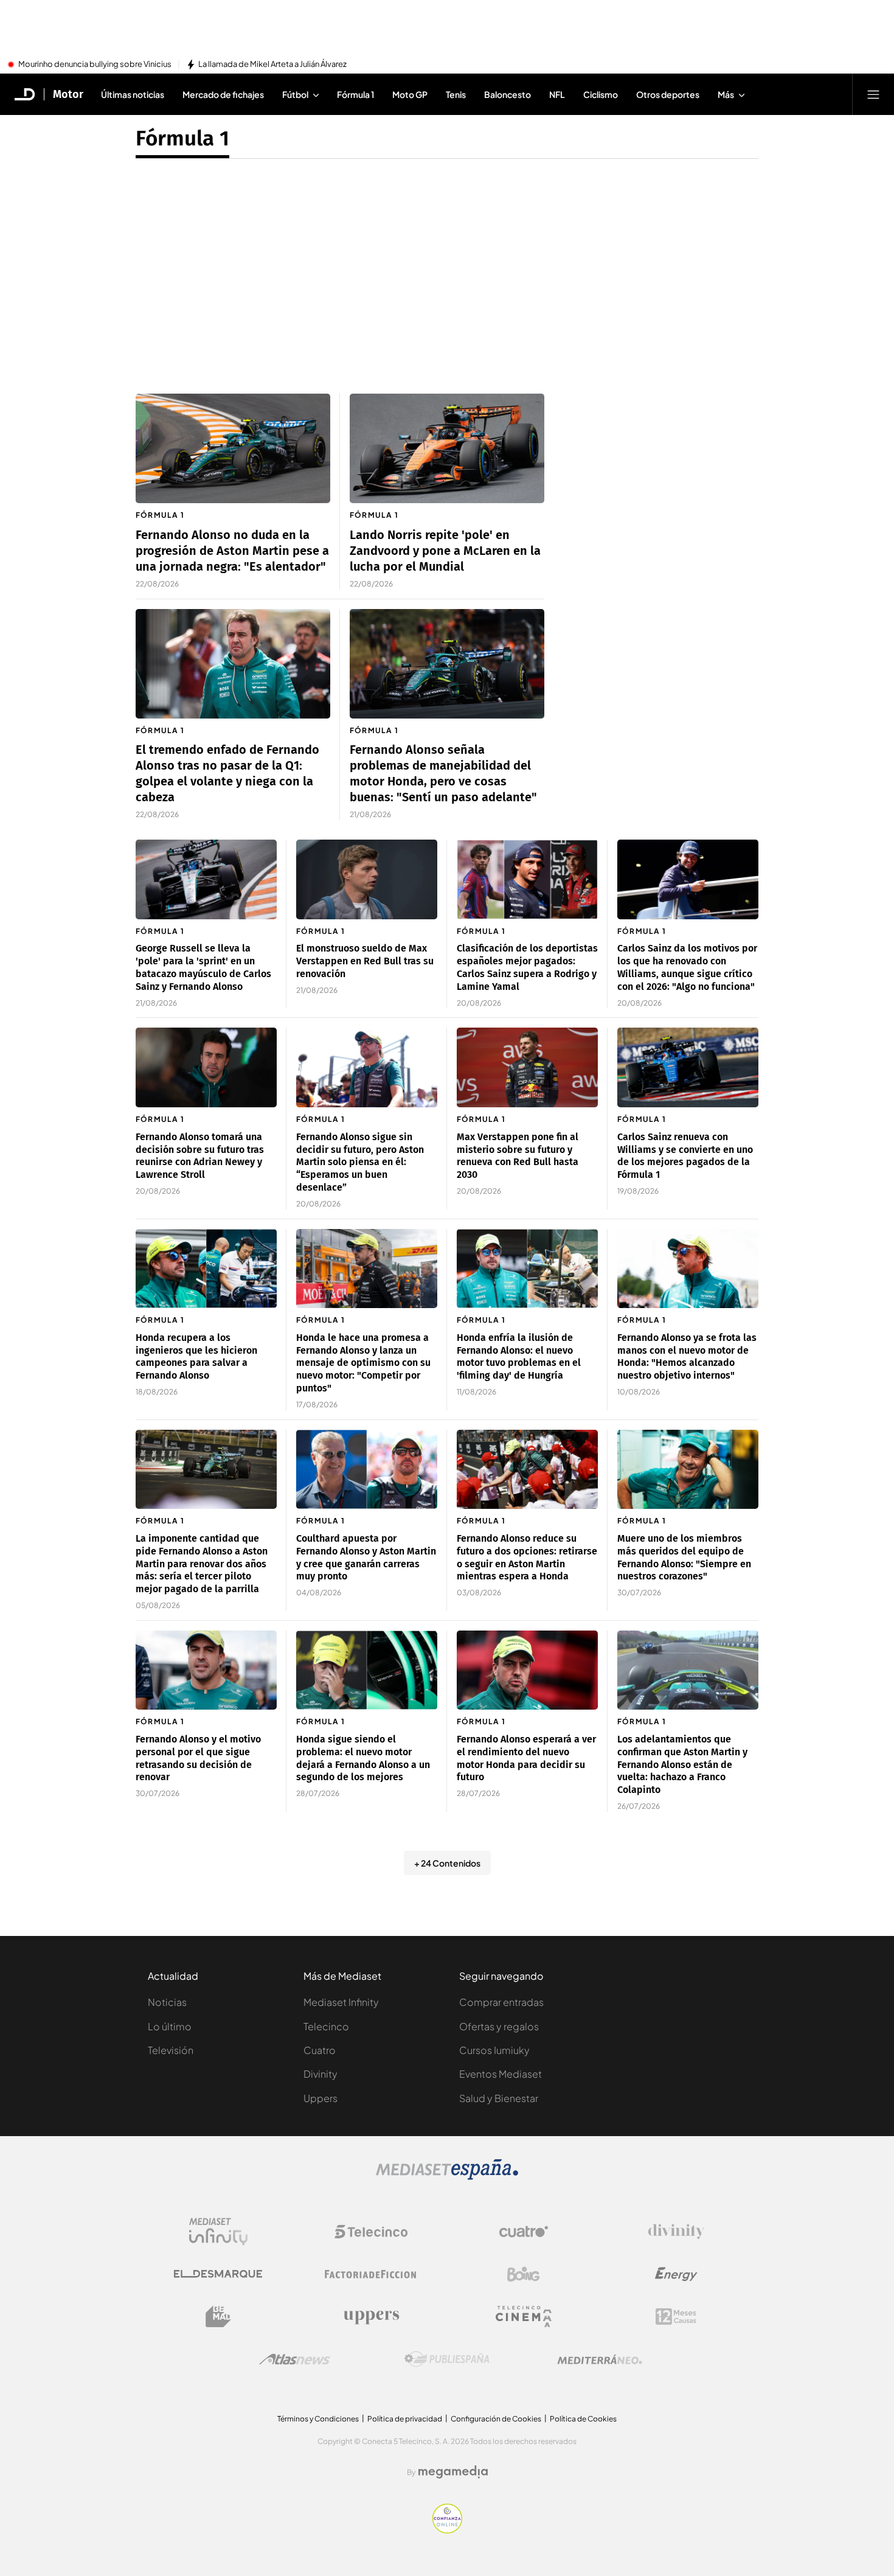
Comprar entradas (501, 2002)
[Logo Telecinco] (371, 2232)
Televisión (171, 2050)
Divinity (321, 2074)
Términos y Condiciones (318, 2419)
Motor (68, 94)
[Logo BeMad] (218, 2317)
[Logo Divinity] (676, 2232)
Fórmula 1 (182, 138)
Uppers (321, 2098)
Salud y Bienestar (499, 2098)
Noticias (167, 2002)
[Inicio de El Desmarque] (25, 94)
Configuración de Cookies (496, 2419)
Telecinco (326, 2026)
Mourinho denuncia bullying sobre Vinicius (95, 64)
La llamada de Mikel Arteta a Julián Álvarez (272, 64)
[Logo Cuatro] (524, 2232)
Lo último (170, 2026)
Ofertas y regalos (499, 2026)
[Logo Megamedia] (453, 2472)
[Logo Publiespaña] (447, 2359)
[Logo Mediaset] (447, 2176)
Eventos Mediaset (501, 2074)
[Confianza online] (447, 2530)
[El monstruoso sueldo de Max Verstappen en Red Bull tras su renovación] (367, 879)
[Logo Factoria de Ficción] (371, 2274)
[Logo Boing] (524, 2274)
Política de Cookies (583, 2419)
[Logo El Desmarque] (218, 2274)
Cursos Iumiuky (494, 2050)
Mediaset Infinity (341, 2002)
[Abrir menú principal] (873, 94)
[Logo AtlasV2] (295, 2359)
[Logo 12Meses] (676, 2317)
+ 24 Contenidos (447, 1863)
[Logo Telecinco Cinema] (524, 2317)
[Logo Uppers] (371, 2317)
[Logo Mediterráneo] (600, 2359)
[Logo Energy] (676, 2274)
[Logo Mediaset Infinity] (218, 2232)
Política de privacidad (405, 2419)
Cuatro (320, 2050)
